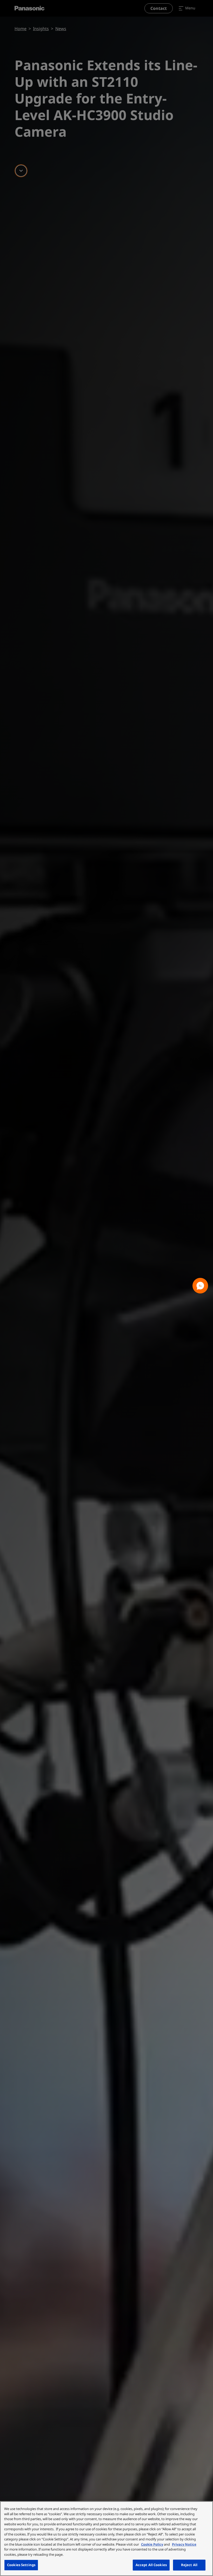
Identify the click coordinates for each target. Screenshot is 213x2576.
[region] (106, 2539)
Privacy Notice (184, 2544)
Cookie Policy (152, 2544)
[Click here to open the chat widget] (200, 1286)
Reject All (189, 2565)
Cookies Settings (21, 2565)
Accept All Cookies (151, 2565)
